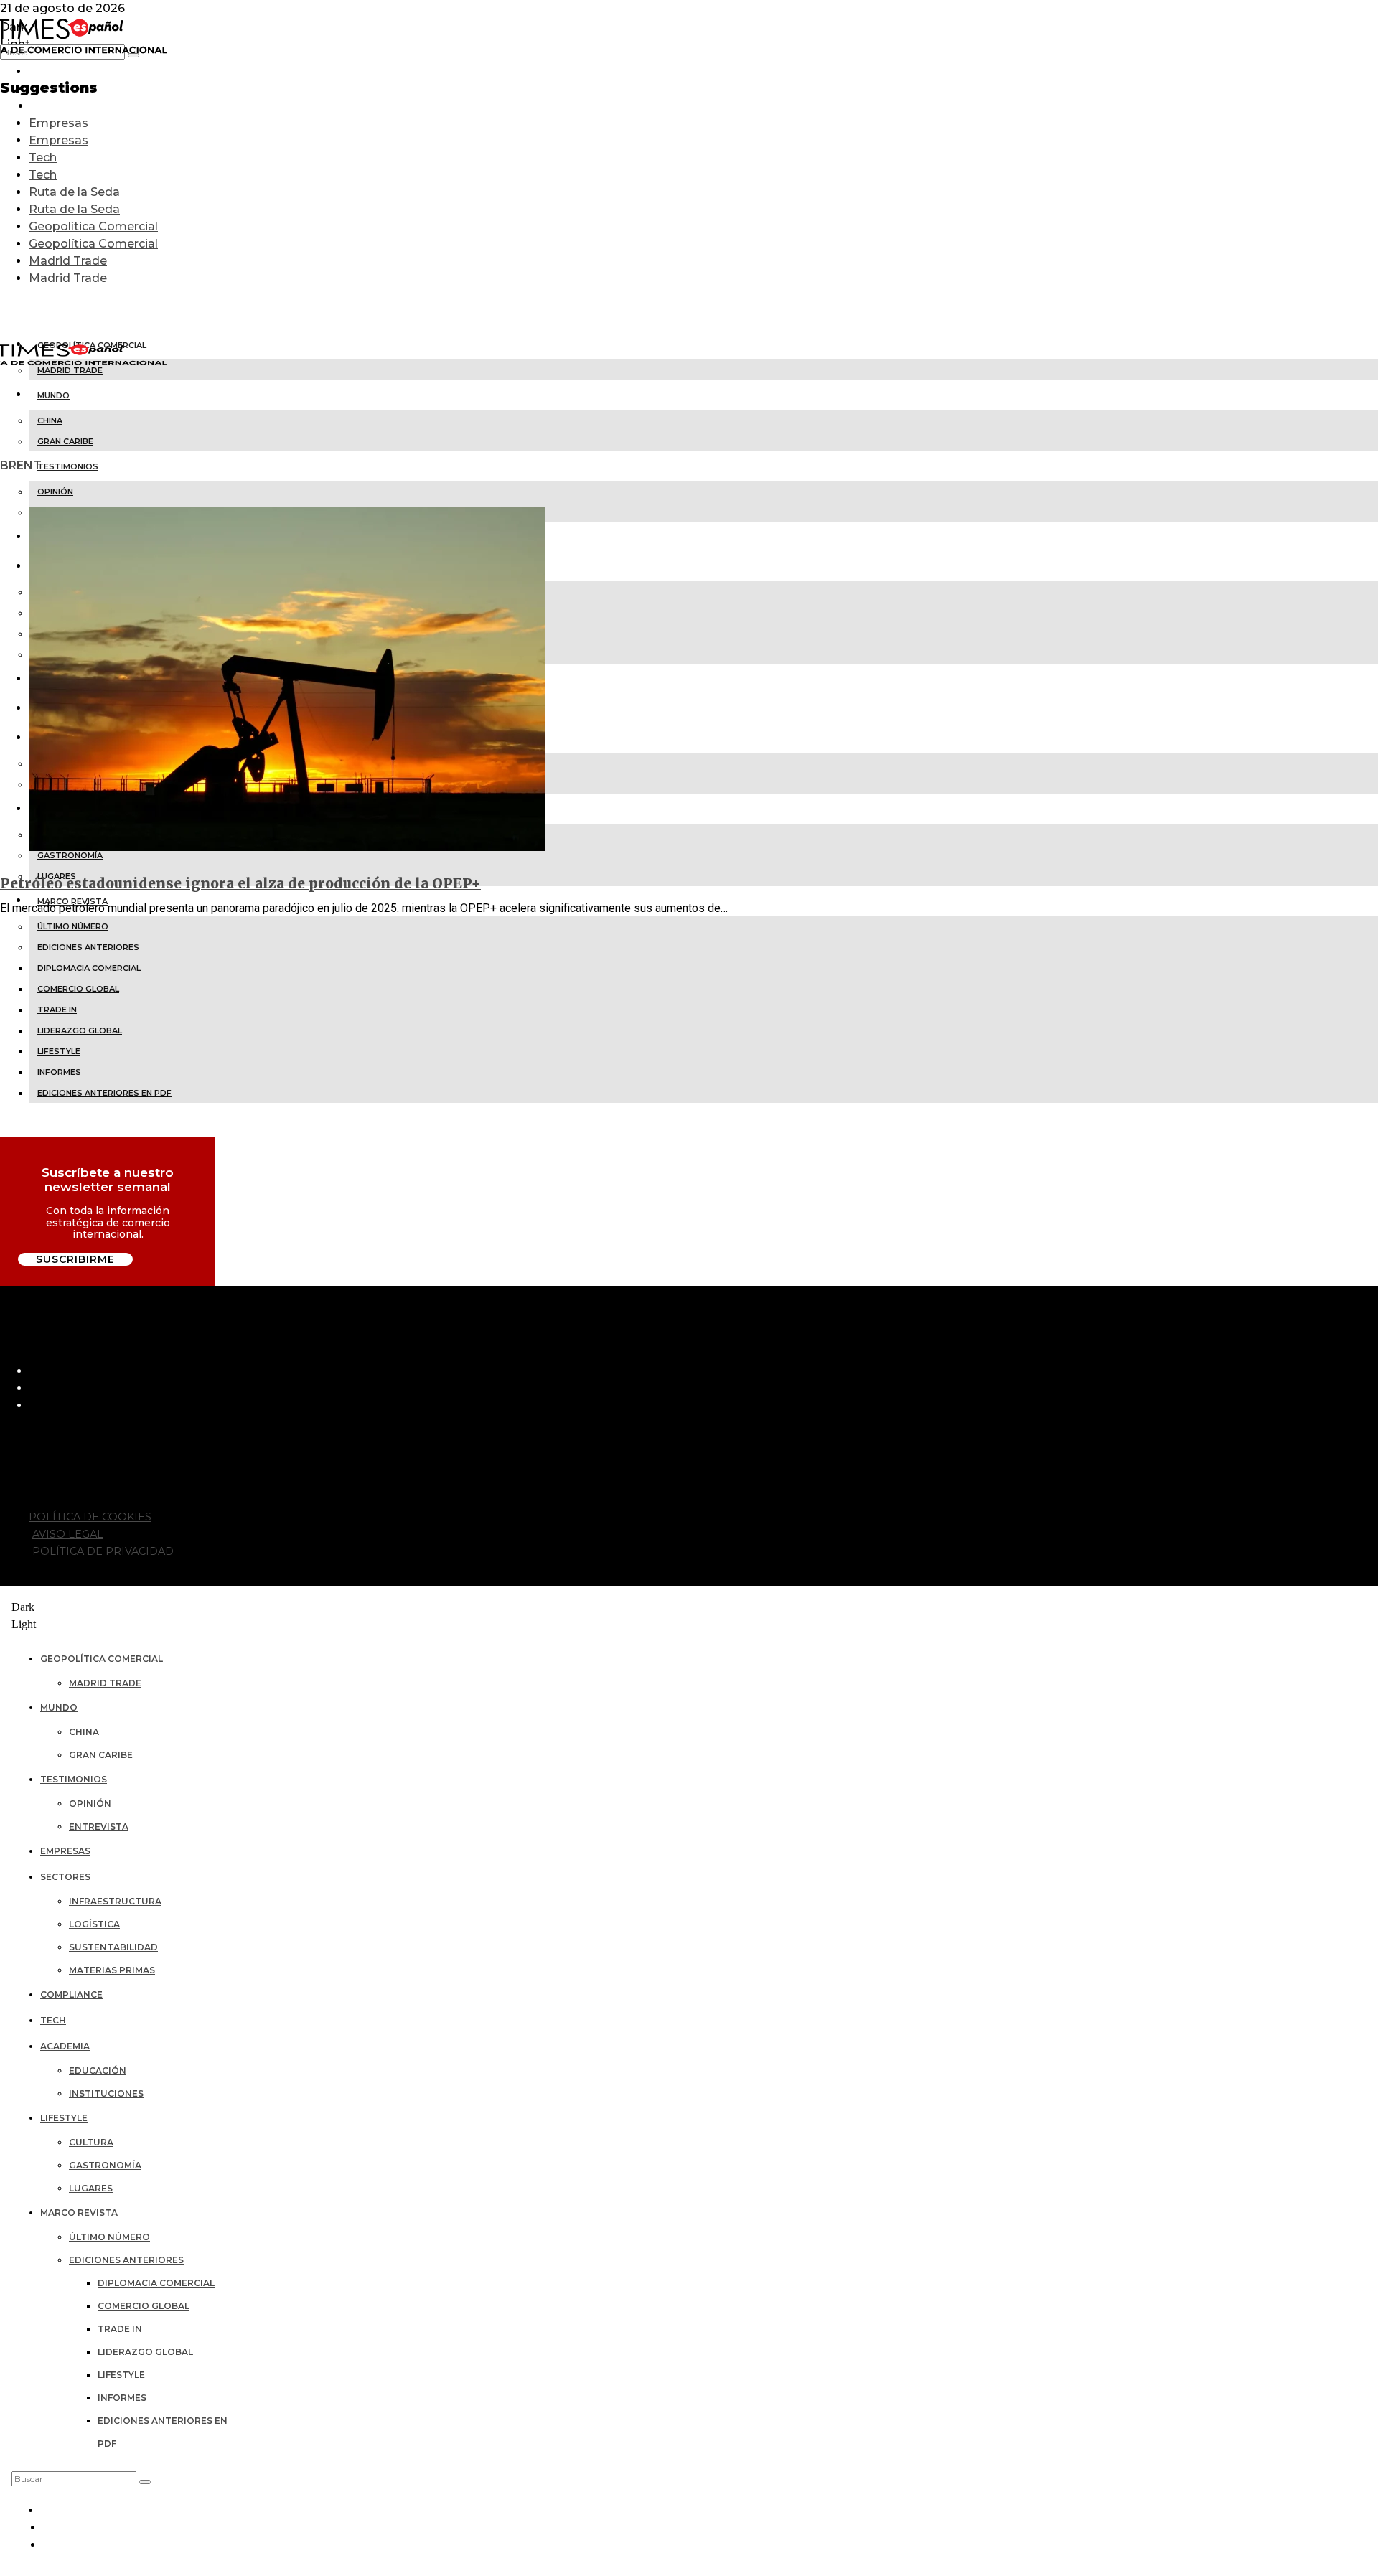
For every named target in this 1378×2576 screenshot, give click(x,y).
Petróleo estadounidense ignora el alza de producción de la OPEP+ (240, 883)
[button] (145, 2482)
